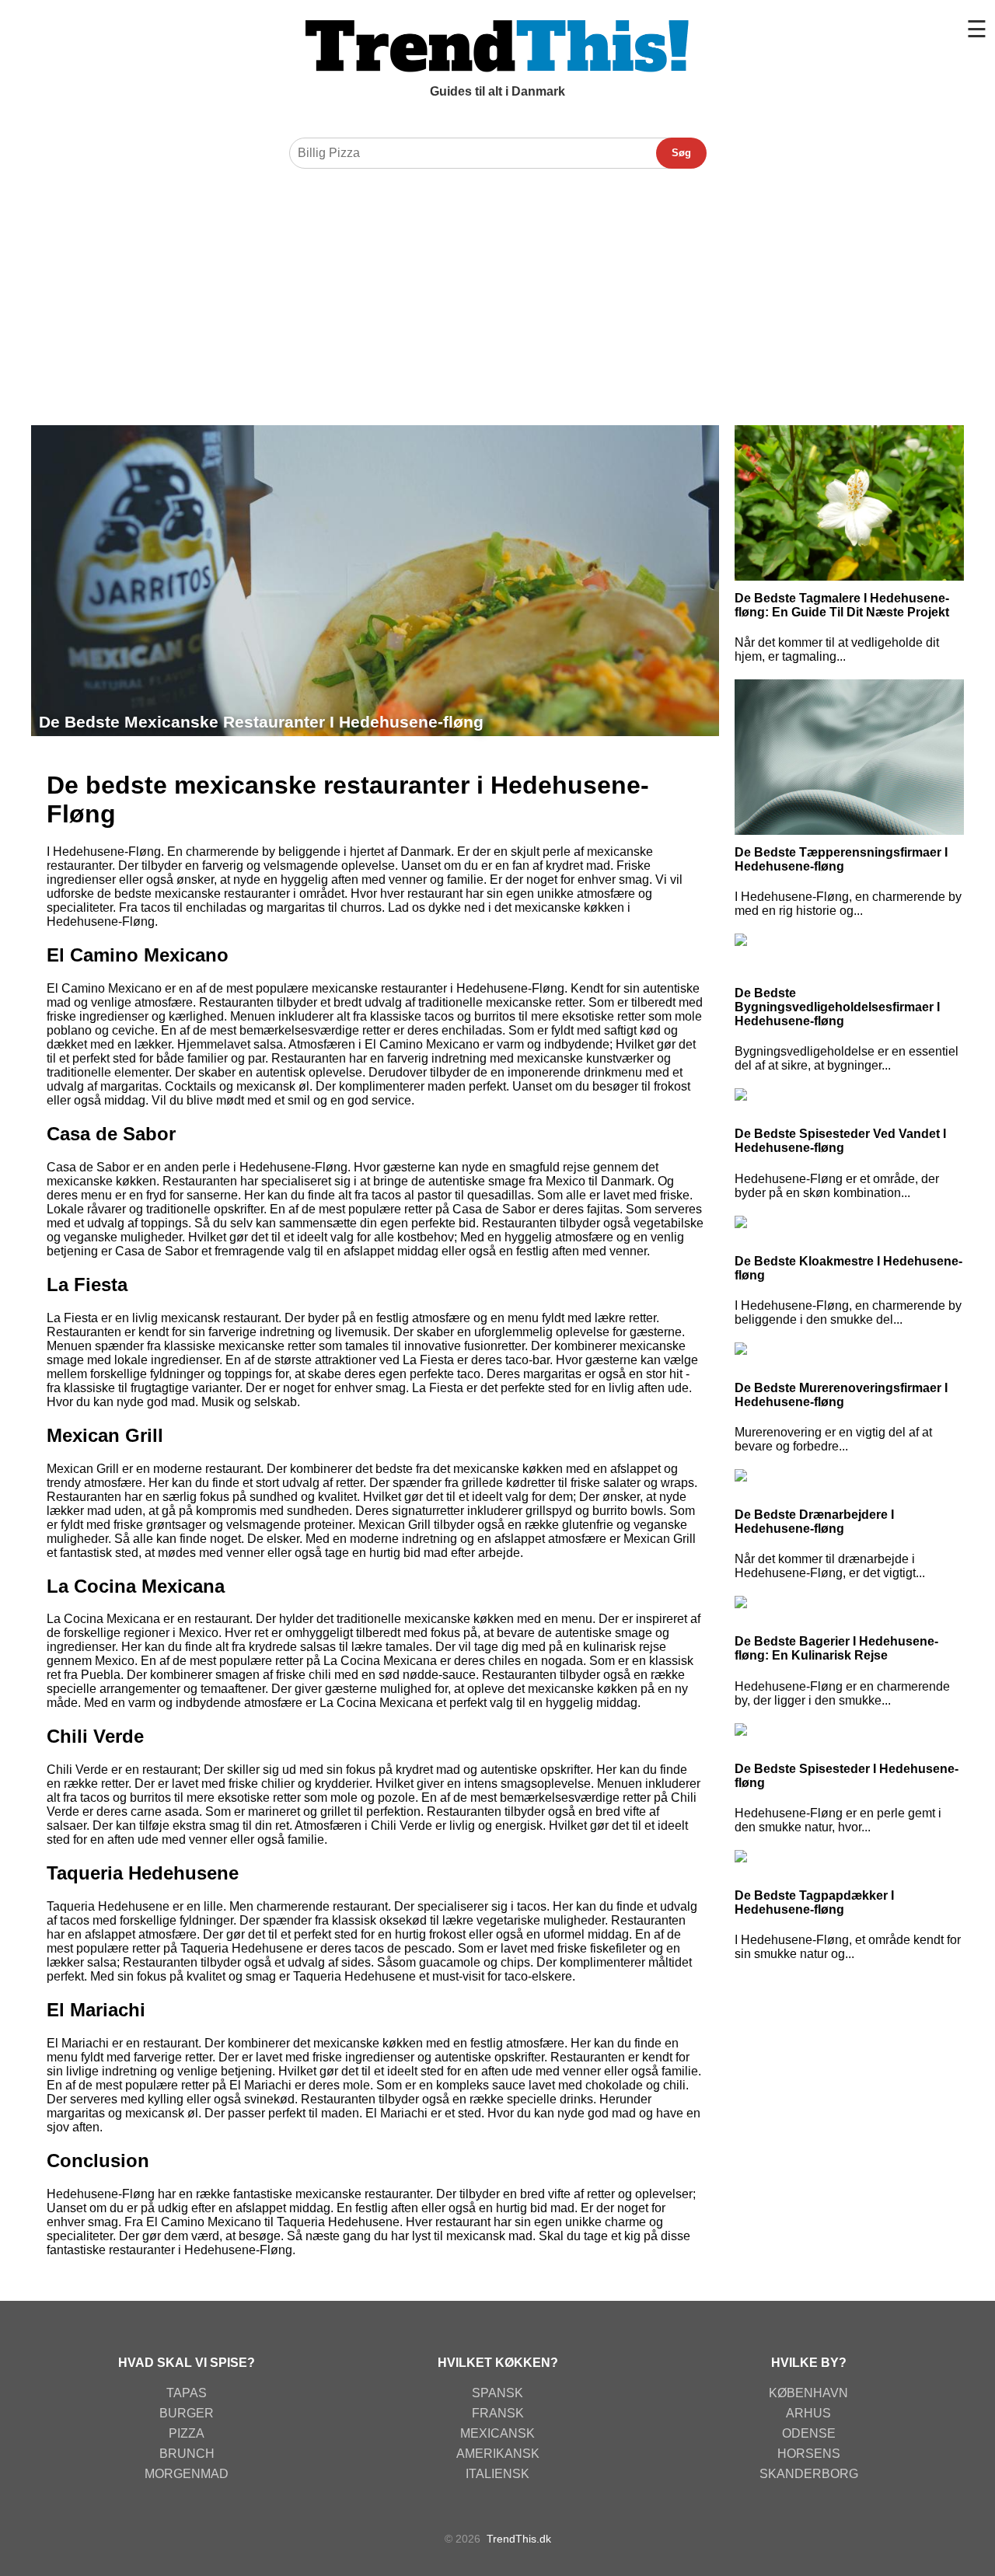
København (808, 2393)
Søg (681, 153)
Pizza (187, 2433)
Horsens (809, 2454)
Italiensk (497, 2474)
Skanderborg (809, 2474)
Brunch (187, 2454)
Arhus (808, 2413)
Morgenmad (187, 2474)
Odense (809, 2433)
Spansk (497, 2393)
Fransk (498, 2413)
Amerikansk (498, 2454)
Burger (187, 2413)
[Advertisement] (497, 293)
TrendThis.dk (519, 2539)
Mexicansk (497, 2433)
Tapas (187, 2393)
